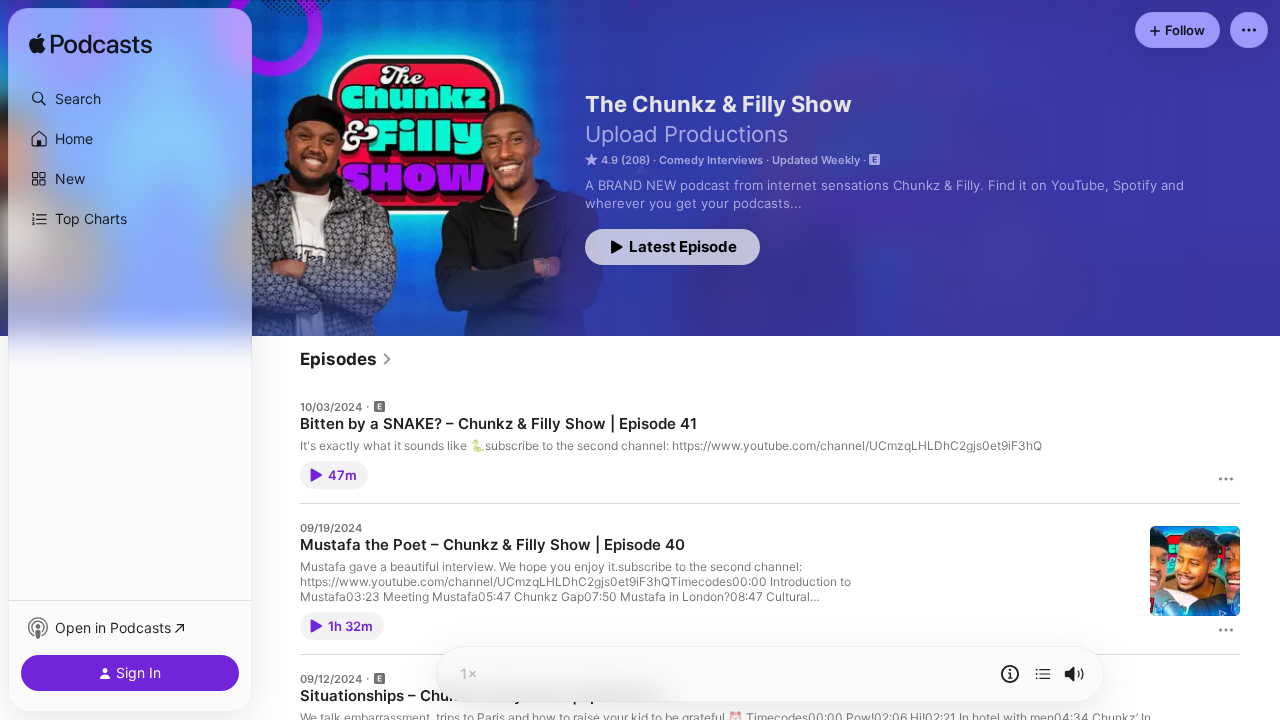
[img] (90, 45)
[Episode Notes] (1010, 674)
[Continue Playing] (1043, 674)
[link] (346, 359)
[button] (130, 99)
